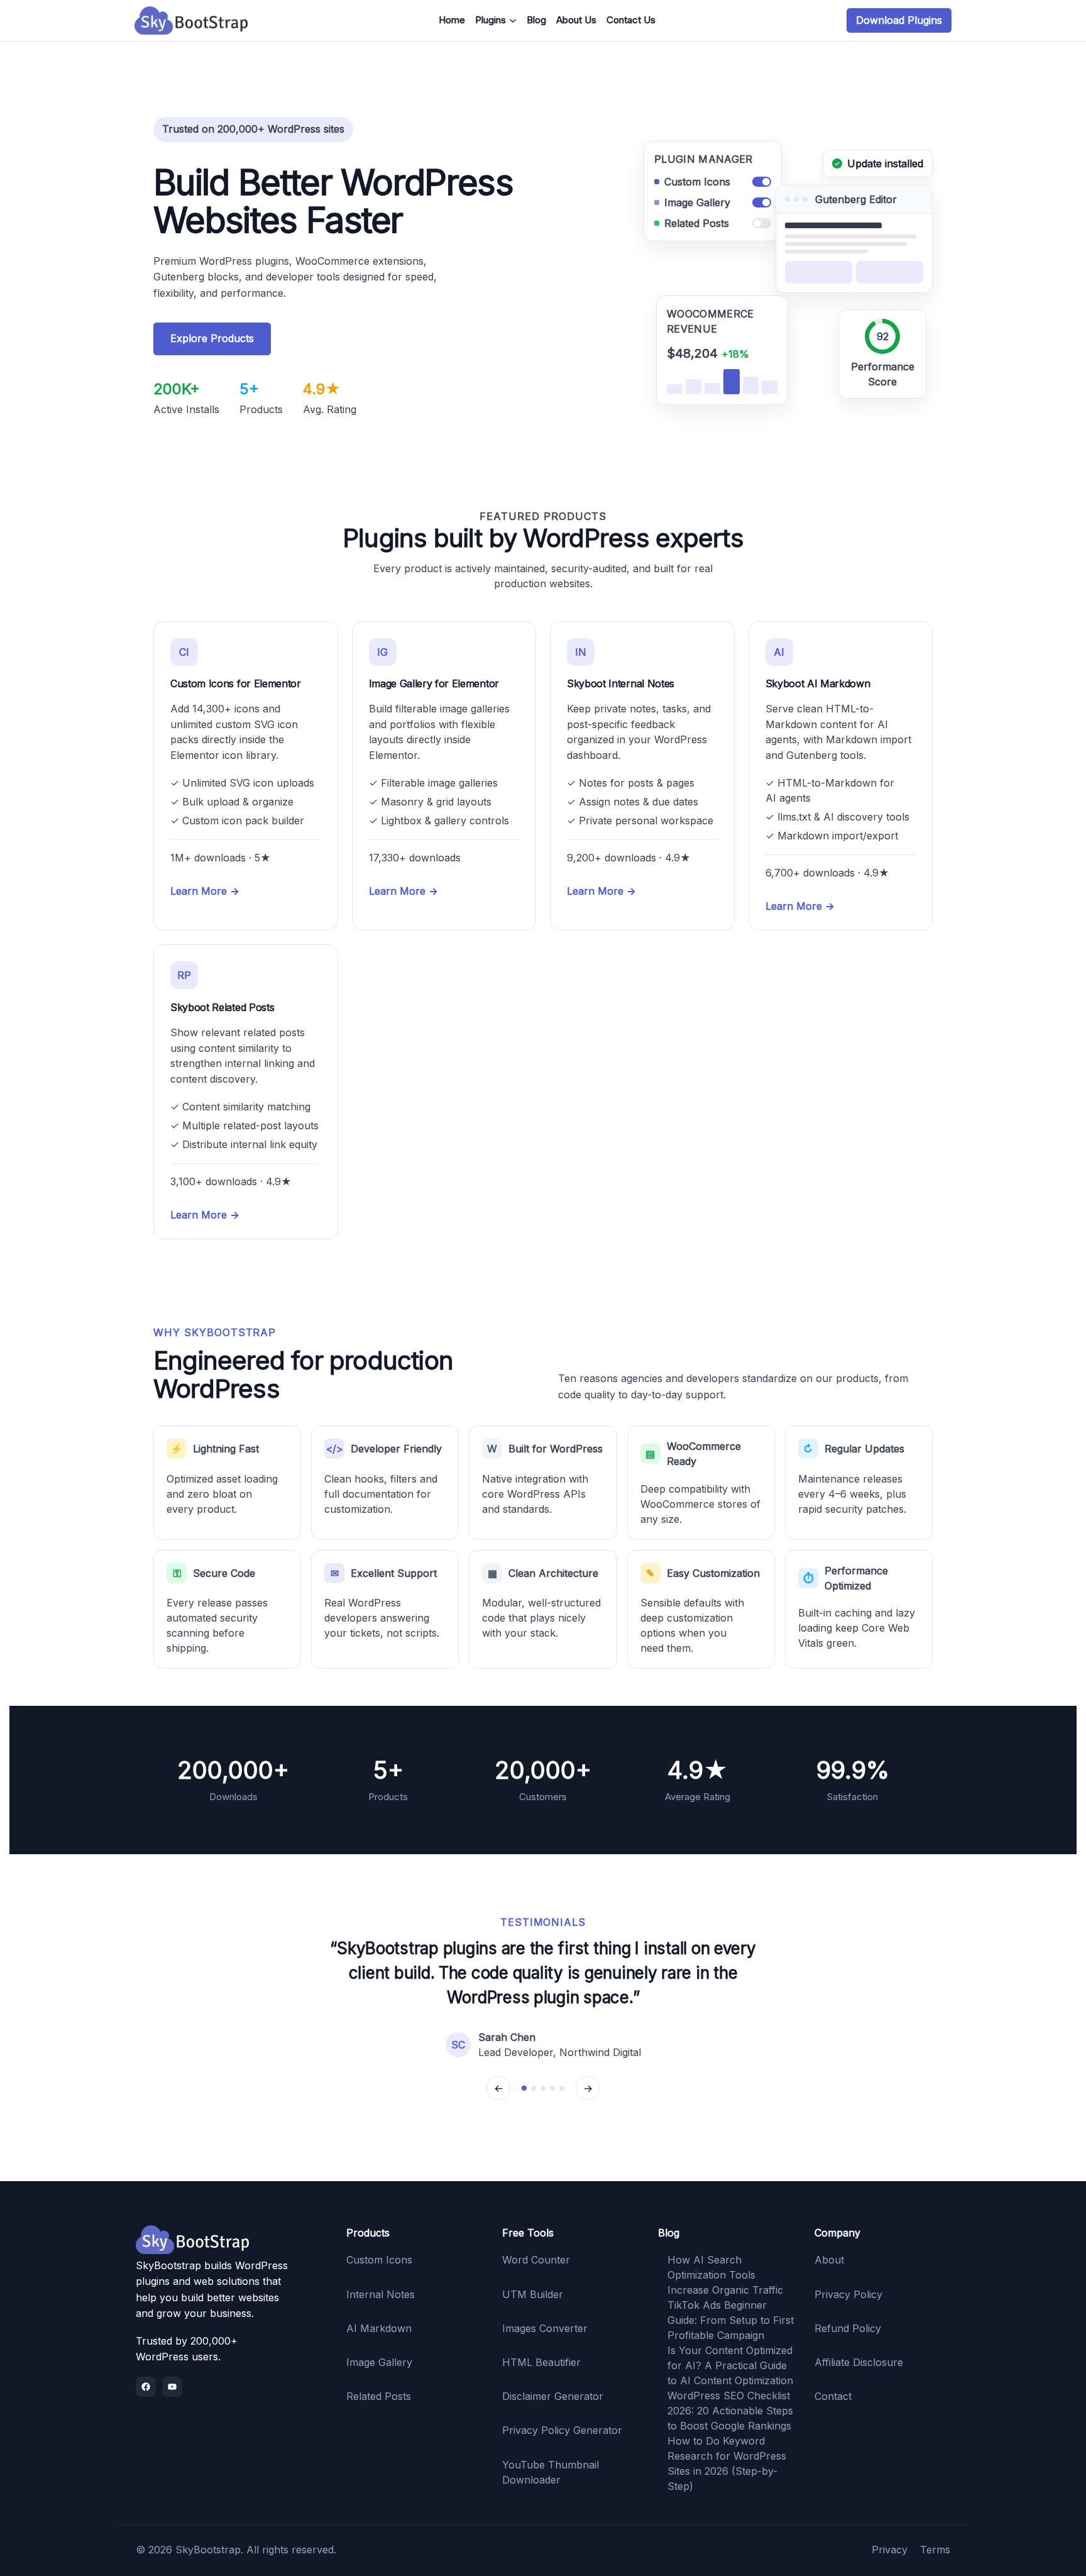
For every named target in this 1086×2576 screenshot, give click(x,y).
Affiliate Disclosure (859, 2362)
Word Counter (536, 2260)
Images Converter (545, 2328)
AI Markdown (379, 2328)
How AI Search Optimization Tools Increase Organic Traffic (725, 2275)
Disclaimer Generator (553, 2396)
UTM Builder (533, 2294)
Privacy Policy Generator (562, 2430)
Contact (833, 2396)
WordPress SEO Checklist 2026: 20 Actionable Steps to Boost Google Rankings (730, 2411)
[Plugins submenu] (513, 21)
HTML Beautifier (541, 2362)
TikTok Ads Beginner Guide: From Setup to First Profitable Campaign (731, 2320)
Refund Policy (848, 2328)
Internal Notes (381, 2294)
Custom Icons (379, 2260)
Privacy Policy (848, 2294)
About (829, 2260)
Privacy (890, 2550)
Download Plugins (899, 20)
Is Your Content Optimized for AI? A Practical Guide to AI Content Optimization (730, 2365)
